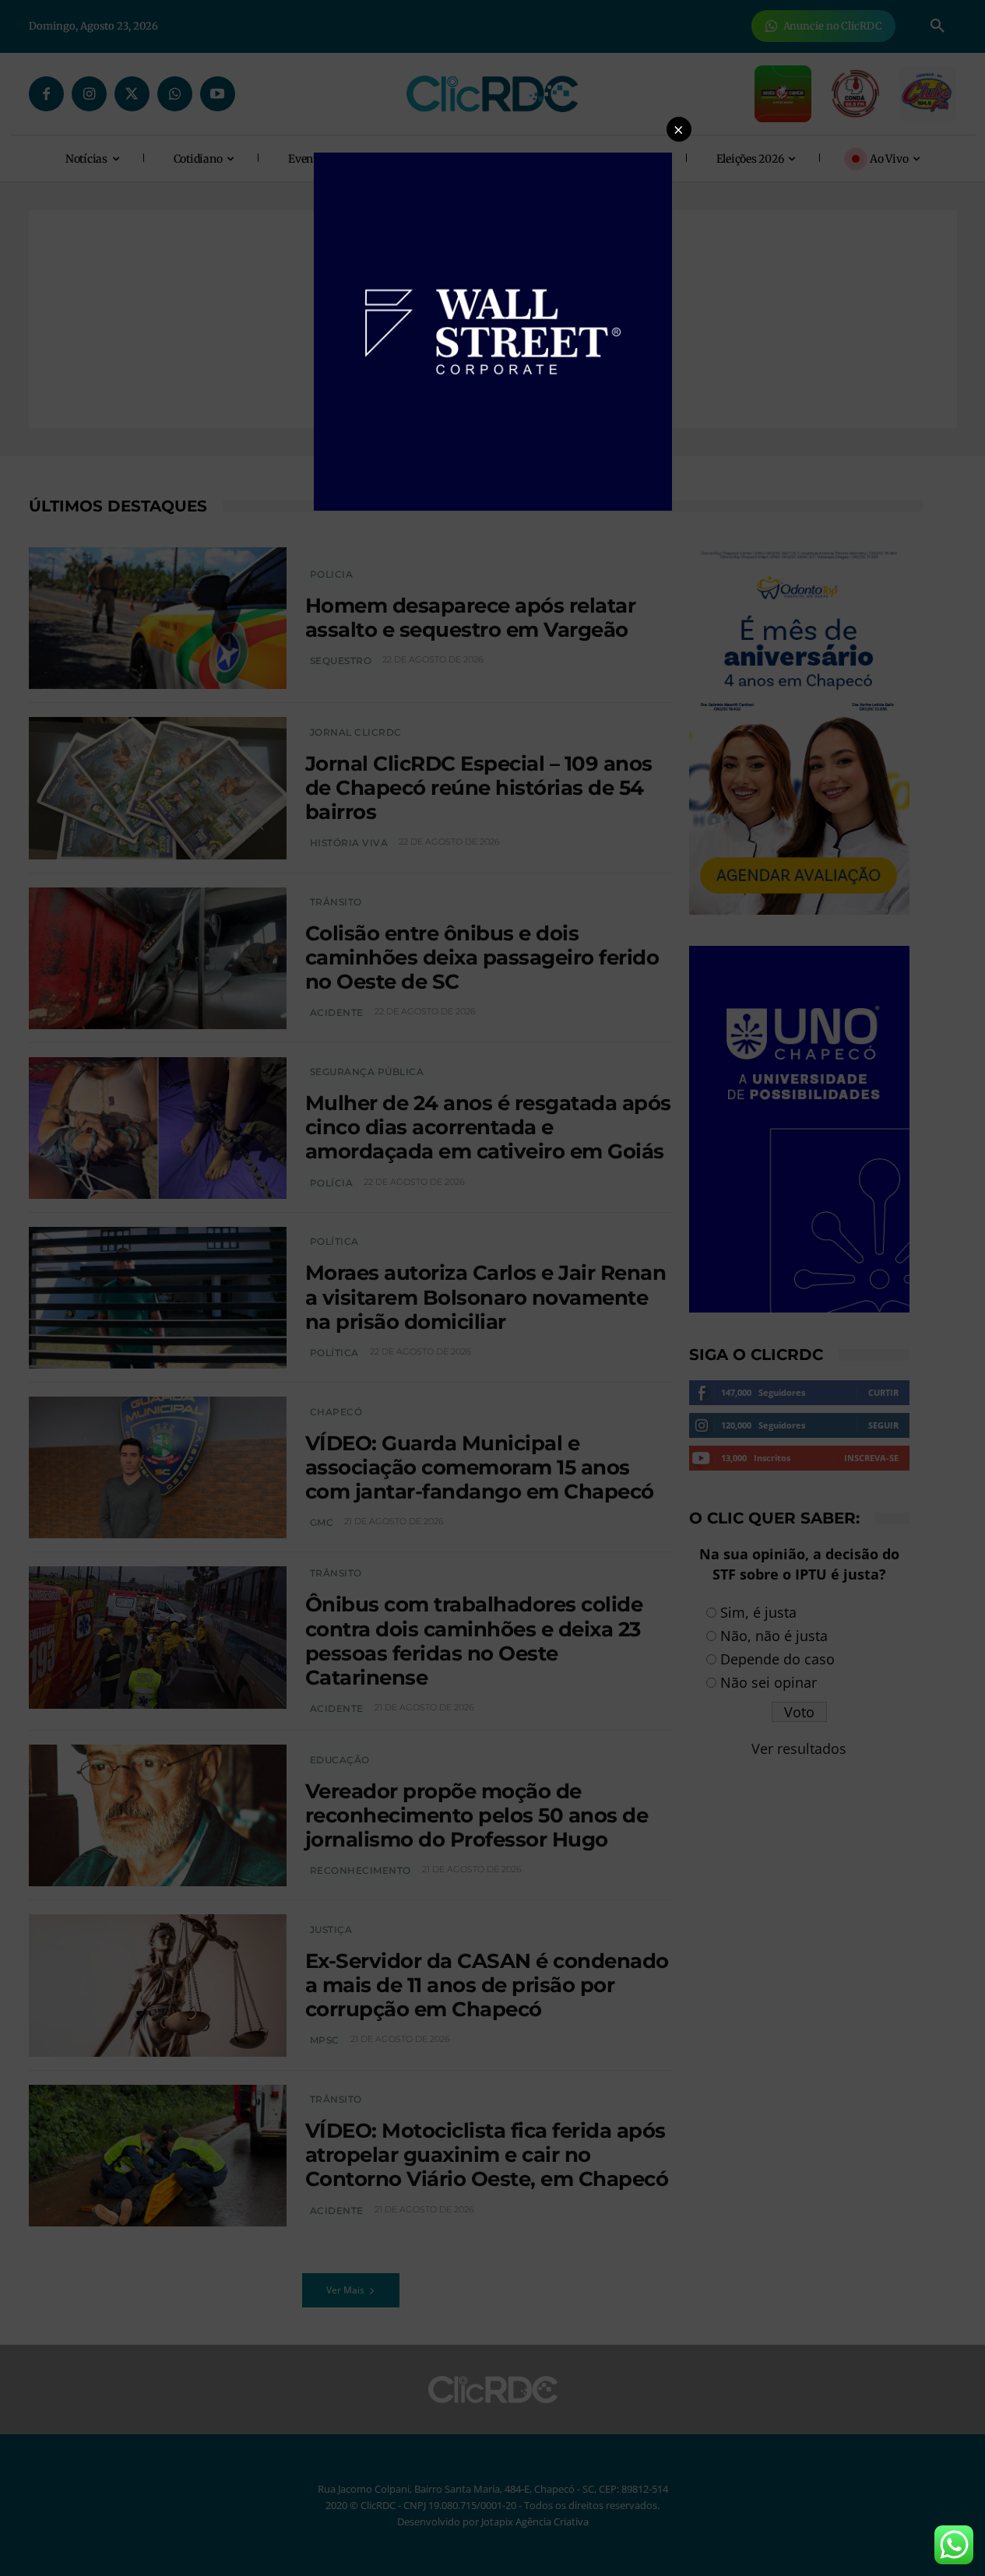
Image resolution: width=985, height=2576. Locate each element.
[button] (679, 129)
